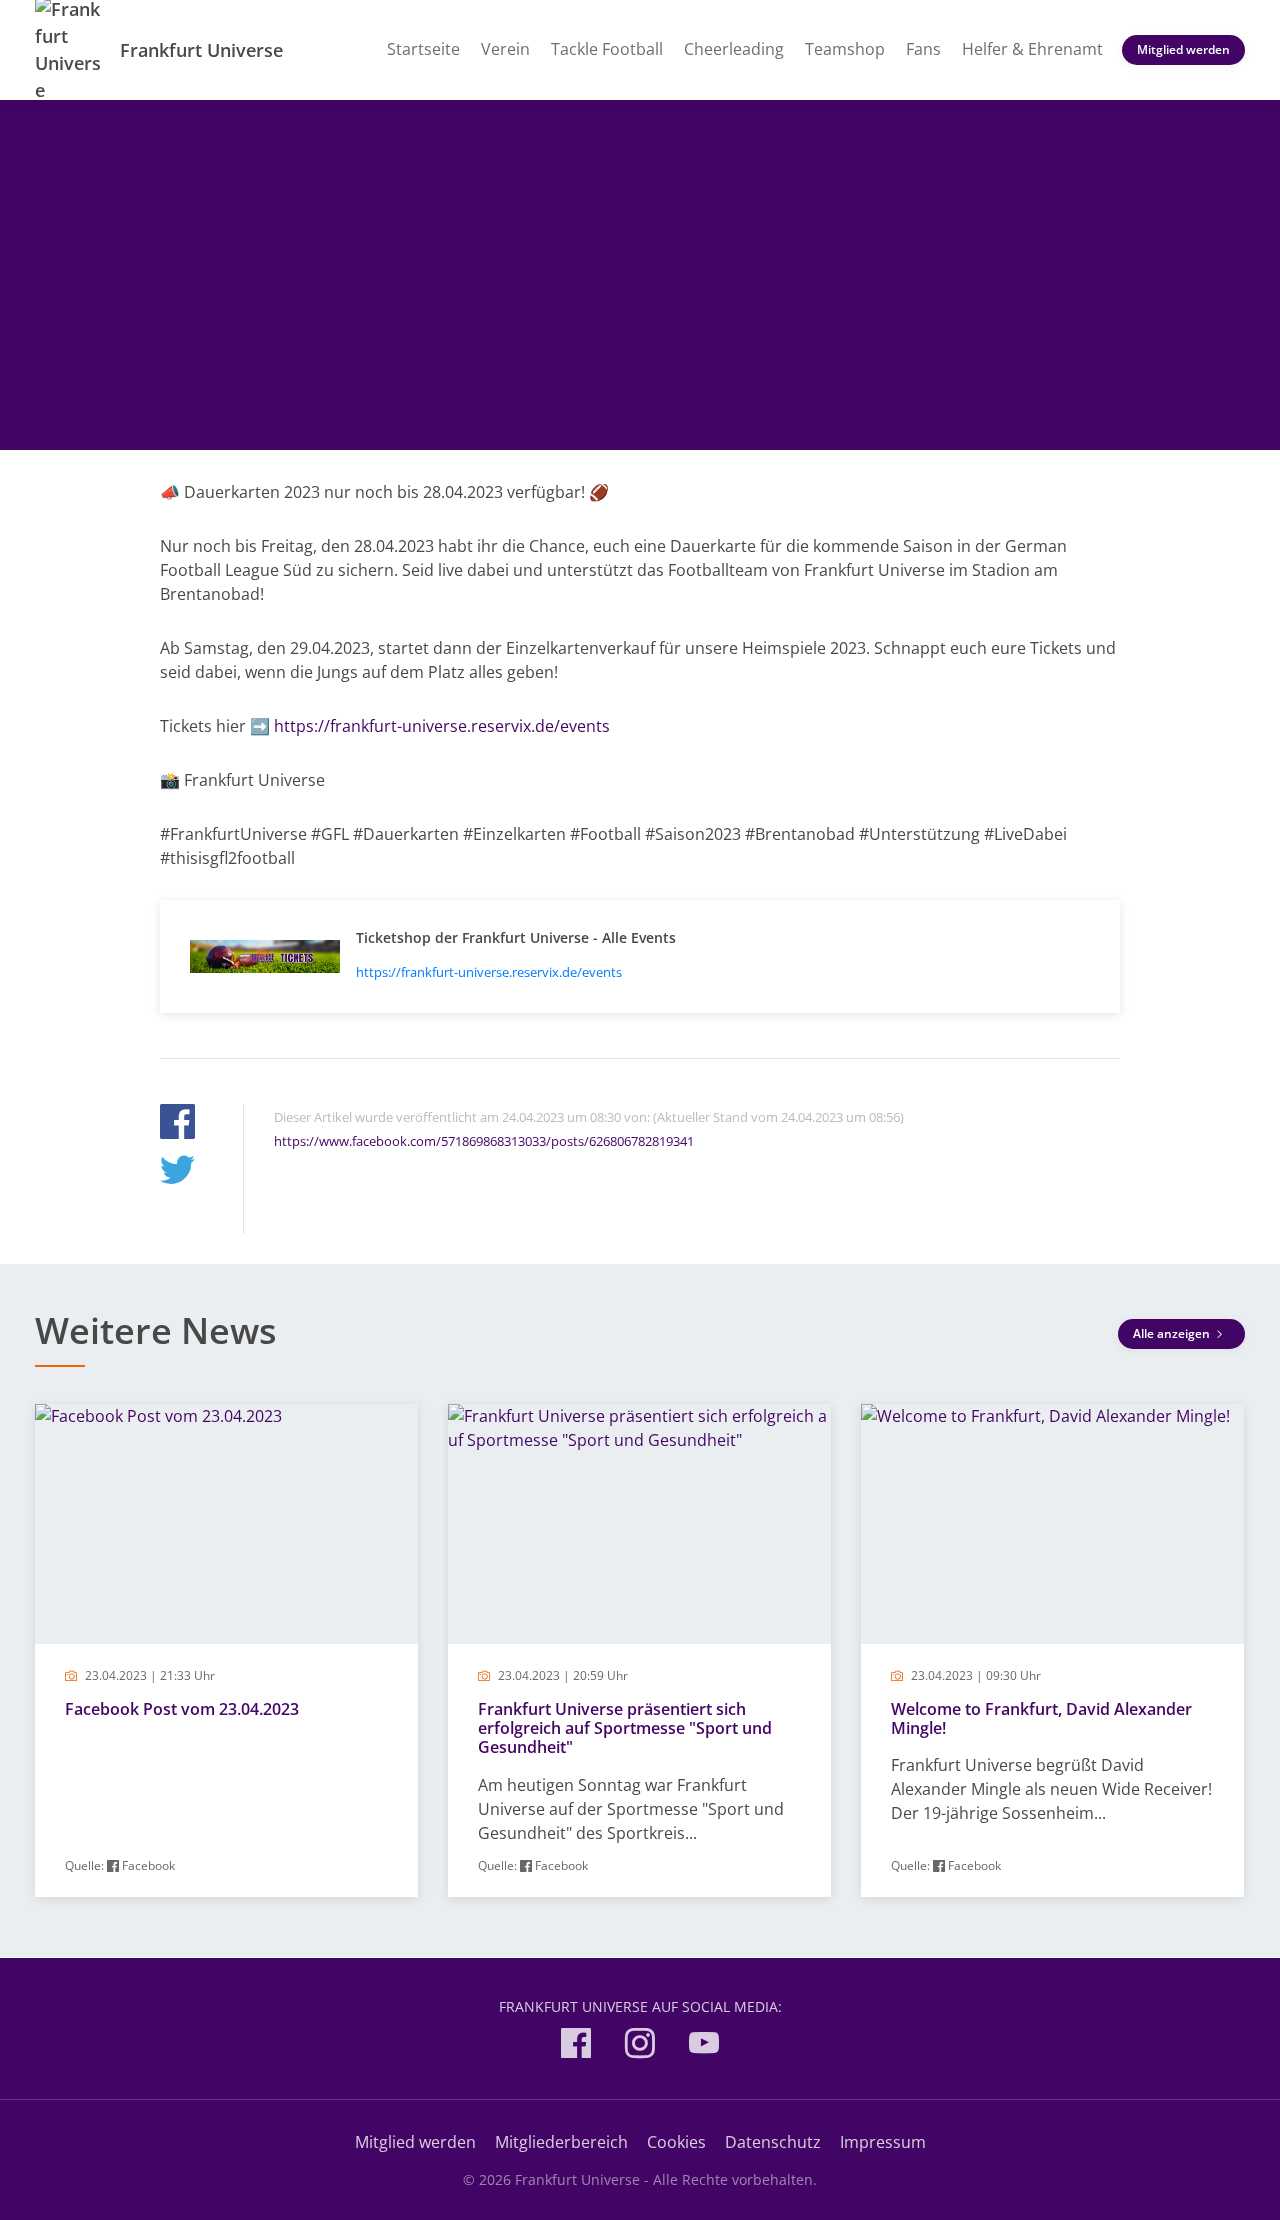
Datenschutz (773, 2142)
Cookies (676, 2142)
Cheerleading (734, 49)
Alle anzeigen (1173, 1333)
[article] (226, 1650)
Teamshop (845, 49)
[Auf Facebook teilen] (177, 1124)
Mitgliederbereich (561, 2142)
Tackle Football (607, 49)
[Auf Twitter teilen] (177, 1172)
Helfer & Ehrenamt (1032, 49)
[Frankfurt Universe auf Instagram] (640, 2046)
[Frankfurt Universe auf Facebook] (576, 2046)
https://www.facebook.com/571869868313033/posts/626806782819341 (484, 1141)
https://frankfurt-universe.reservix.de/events (442, 726)
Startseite (423, 49)
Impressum (883, 2142)
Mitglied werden (1183, 49)
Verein (505, 49)
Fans (923, 49)
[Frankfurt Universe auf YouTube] (704, 2046)
